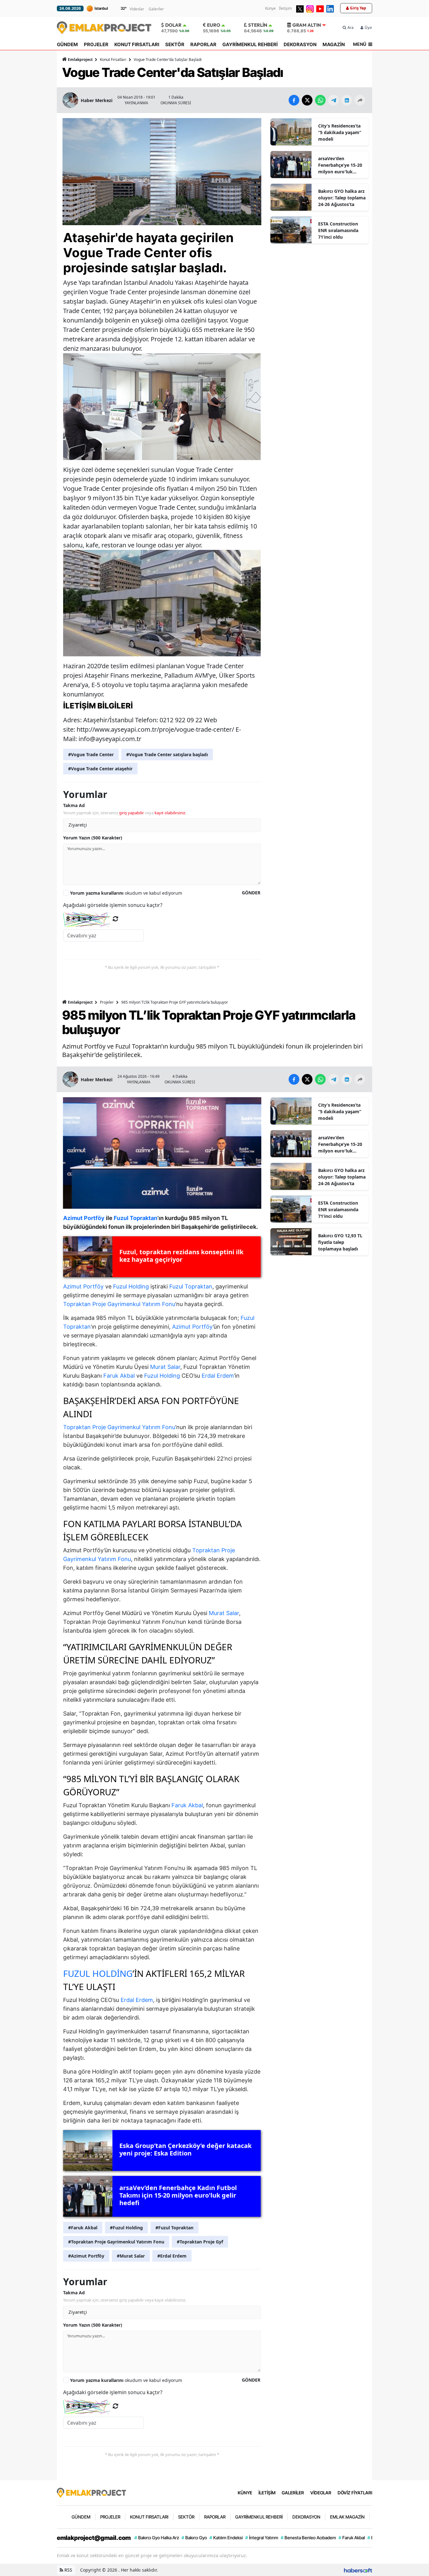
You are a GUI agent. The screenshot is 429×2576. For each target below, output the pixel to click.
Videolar (137, 9)
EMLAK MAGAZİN (347, 2517)
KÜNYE (245, 2493)
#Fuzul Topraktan (174, 2228)
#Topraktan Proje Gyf (200, 2242)
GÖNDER (251, 893)
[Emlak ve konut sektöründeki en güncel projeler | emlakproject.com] (91, 2492)
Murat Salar (165, 1367)
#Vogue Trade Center (91, 754)
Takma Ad (74, 805)
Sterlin (258, 25)
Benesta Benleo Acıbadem (308, 2538)
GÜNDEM (67, 44)
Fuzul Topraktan (191, 1286)
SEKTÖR (175, 44)
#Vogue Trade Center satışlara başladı (167, 754)
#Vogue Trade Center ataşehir (100, 769)
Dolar (173, 25)
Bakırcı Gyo (194, 2538)
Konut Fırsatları (113, 60)
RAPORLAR (203, 44)
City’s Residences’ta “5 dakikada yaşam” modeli (340, 132)
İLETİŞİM (267, 2493)
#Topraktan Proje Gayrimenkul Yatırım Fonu (116, 2242)
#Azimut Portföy (86, 2256)
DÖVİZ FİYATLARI (355, 2493)
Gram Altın (307, 25)
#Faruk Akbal (83, 2228)
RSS (68, 2570)
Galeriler (156, 9)
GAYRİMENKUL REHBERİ (250, 44)
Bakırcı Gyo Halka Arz (157, 2538)
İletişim (285, 8)
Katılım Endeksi (226, 2538)
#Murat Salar (131, 2256)
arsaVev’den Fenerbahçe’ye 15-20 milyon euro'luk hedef (340, 165)
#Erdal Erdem (172, 2256)
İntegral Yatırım (262, 2538)
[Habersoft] (358, 2570)
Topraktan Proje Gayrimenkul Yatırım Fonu (119, 1304)
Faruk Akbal (119, 1376)
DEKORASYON (300, 44)
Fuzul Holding (131, 1286)
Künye (270, 8)
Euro (214, 25)
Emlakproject (80, 60)
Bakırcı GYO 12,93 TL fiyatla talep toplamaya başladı (340, 1242)
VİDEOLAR (321, 2493)
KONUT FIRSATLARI (137, 44)
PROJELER (96, 44)
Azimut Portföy (83, 1286)
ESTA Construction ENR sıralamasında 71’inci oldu (338, 230)
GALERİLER (293, 2493)
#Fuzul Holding (126, 2228)
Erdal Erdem (218, 1376)
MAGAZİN (334, 44)
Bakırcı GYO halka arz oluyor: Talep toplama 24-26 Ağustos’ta (342, 198)
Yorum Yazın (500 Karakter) (93, 838)
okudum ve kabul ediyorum (126, 893)
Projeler (107, 1002)
